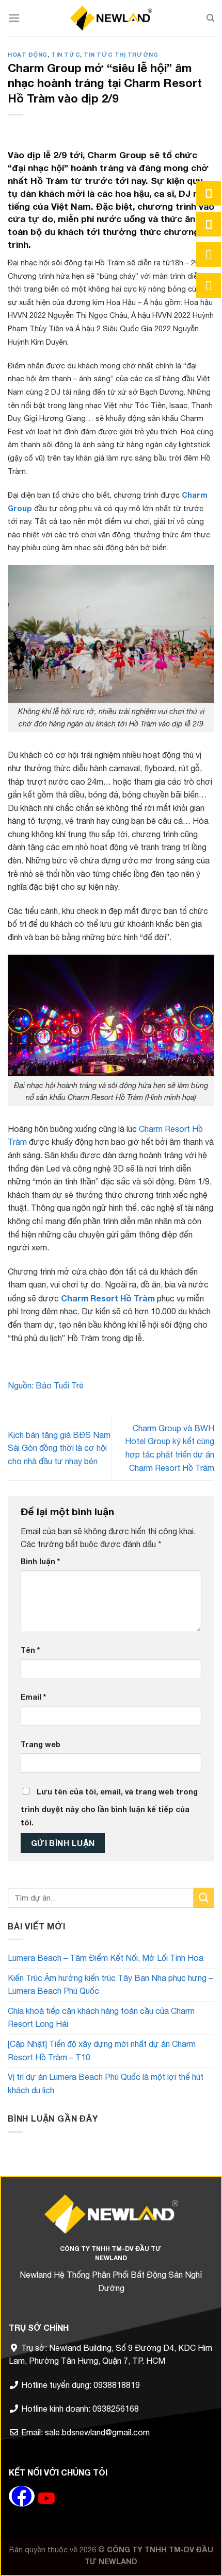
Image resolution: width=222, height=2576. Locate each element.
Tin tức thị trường (121, 54)
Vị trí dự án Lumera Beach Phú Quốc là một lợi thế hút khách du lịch (106, 2083)
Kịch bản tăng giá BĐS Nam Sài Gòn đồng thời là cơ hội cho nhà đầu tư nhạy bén (59, 1448)
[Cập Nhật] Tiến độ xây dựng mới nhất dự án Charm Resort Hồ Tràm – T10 (102, 2050)
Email (33, 1697)
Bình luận (40, 1561)
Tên (30, 1650)
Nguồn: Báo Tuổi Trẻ (46, 1385)
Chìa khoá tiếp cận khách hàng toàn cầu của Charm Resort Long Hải (101, 2018)
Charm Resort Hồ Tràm (107, 1298)
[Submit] (204, 1898)
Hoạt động (28, 54)
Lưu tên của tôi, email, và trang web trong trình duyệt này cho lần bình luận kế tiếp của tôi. (109, 1807)
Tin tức (66, 54)
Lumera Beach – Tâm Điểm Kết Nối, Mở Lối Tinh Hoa (106, 1958)
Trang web (41, 1744)
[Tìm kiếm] (210, 18)
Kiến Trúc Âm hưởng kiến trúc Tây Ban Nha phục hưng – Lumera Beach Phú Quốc (110, 1985)
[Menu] (14, 18)
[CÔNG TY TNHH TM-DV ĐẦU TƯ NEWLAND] (111, 18)
